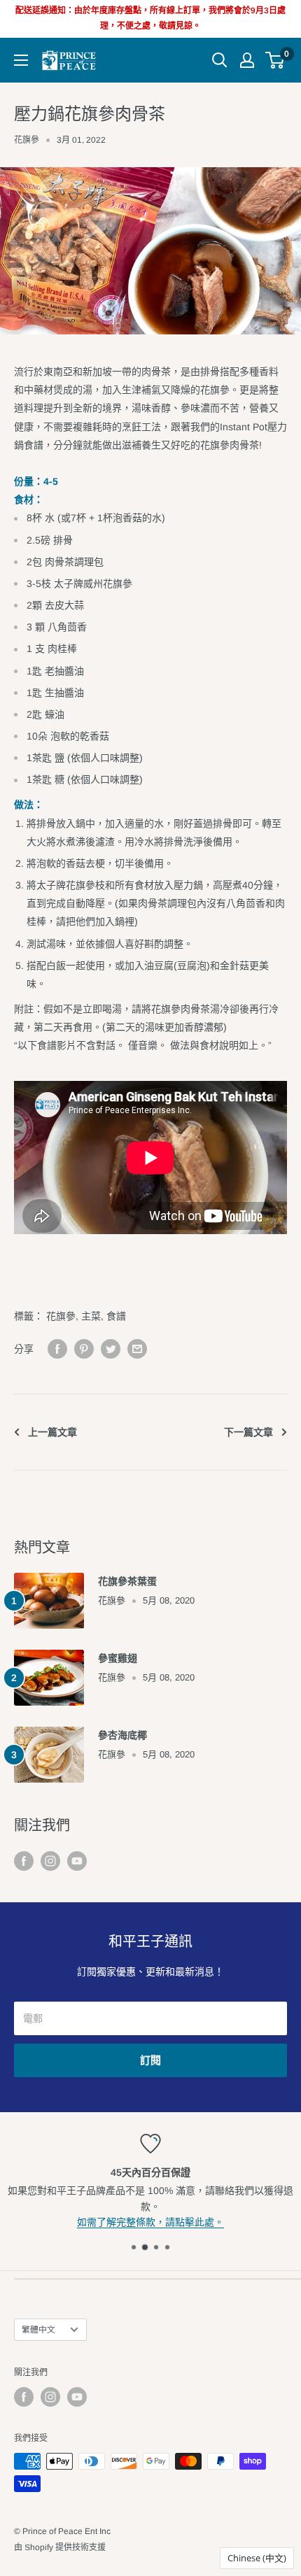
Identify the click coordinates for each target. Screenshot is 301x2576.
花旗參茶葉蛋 (127, 1581)
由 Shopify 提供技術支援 (60, 2547)
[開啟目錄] (21, 60)
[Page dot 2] (145, 2247)
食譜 (116, 1316)
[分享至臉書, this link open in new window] (57, 1349)
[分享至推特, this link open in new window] (111, 1349)
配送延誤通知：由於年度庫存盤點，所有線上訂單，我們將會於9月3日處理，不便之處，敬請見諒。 (150, 18)
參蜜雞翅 (118, 1658)
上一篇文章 (52, 1432)
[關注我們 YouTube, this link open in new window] (77, 1860)
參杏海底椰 (122, 1735)
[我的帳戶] (247, 60)
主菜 (91, 1316)
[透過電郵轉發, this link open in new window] (137, 1349)
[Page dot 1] (134, 2247)
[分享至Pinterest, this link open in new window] (84, 1349)
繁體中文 (38, 2330)
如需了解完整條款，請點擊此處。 (150, 2222)
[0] (275, 60)
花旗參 (27, 140)
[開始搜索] (220, 60)
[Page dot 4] (167, 2247)
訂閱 (150, 2060)
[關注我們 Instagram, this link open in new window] (50, 1860)
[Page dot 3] (156, 2247)
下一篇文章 (248, 1432)
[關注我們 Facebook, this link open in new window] (24, 1860)
